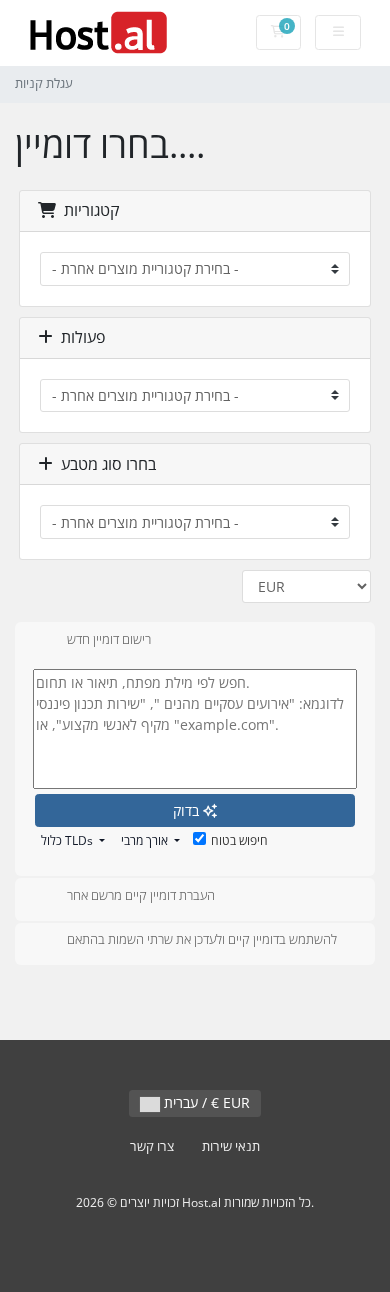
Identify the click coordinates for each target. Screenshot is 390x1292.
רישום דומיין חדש (109, 639)
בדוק (188, 810)
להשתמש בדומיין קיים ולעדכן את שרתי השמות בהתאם (202, 940)
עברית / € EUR (205, 1102)
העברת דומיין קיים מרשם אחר (141, 895)
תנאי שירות (231, 1146)
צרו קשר (152, 1146)
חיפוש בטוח (239, 840)
